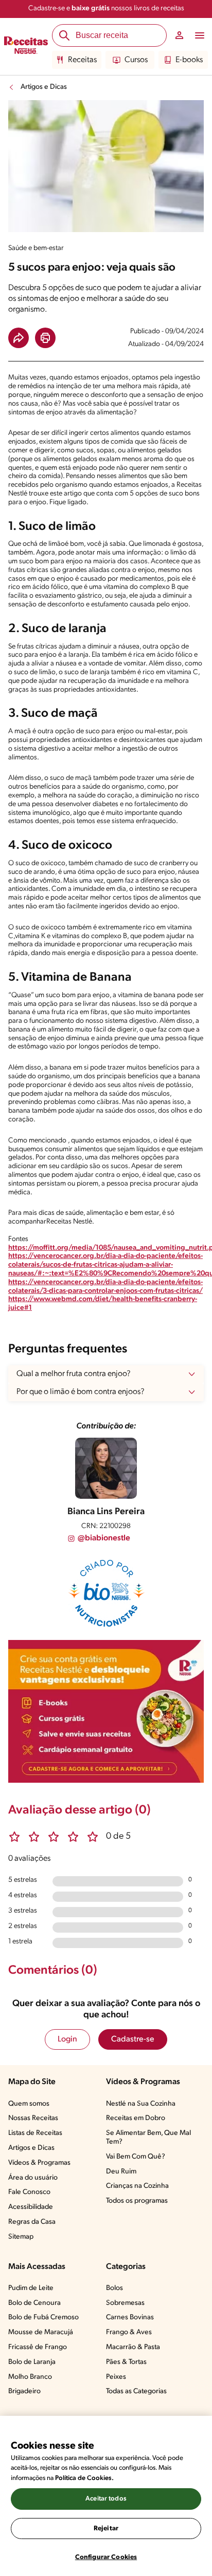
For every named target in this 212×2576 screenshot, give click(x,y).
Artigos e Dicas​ (31, 2148)
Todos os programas (137, 2201)
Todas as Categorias (136, 2391)
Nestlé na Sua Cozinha (141, 2104)
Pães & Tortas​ (126, 2362)
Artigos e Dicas (44, 87)
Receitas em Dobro (136, 2118)
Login (67, 2039)
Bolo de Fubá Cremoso (43, 2317)
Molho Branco (30, 2377)
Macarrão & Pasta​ (133, 2347)
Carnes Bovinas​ (130, 2317)
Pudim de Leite (31, 2288)
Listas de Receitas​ (35, 2133)
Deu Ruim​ (121, 2172)
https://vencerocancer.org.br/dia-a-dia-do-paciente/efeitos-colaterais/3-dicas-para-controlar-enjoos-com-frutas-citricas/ (105, 1287)
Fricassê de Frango (38, 2347)
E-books (189, 60)
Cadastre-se (133, 2039)
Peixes (116, 2377)
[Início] (26, 47)
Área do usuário (33, 2178)
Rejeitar (106, 2529)
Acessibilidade (31, 2207)
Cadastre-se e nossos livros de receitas (106, 8)
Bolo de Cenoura (34, 2303)
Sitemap (21, 2237)
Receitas (82, 60)
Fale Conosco (29, 2192)
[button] (19, 338)
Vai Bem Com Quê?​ (136, 2157)
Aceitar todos (106, 2499)
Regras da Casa (32, 2222)
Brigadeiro (24, 2391)
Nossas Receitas (33, 2118)
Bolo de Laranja (32, 2362)
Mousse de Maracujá (41, 2332)
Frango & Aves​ (129, 2332)
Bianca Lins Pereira (106, 1512)
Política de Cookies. (84, 2478)
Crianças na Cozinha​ (137, 2186)
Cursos (136, 60)
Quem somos (29, 2104)
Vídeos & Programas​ (39, 2163)
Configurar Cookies (106, 2557)
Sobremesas (125, 2303)
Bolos (114, 2288)
